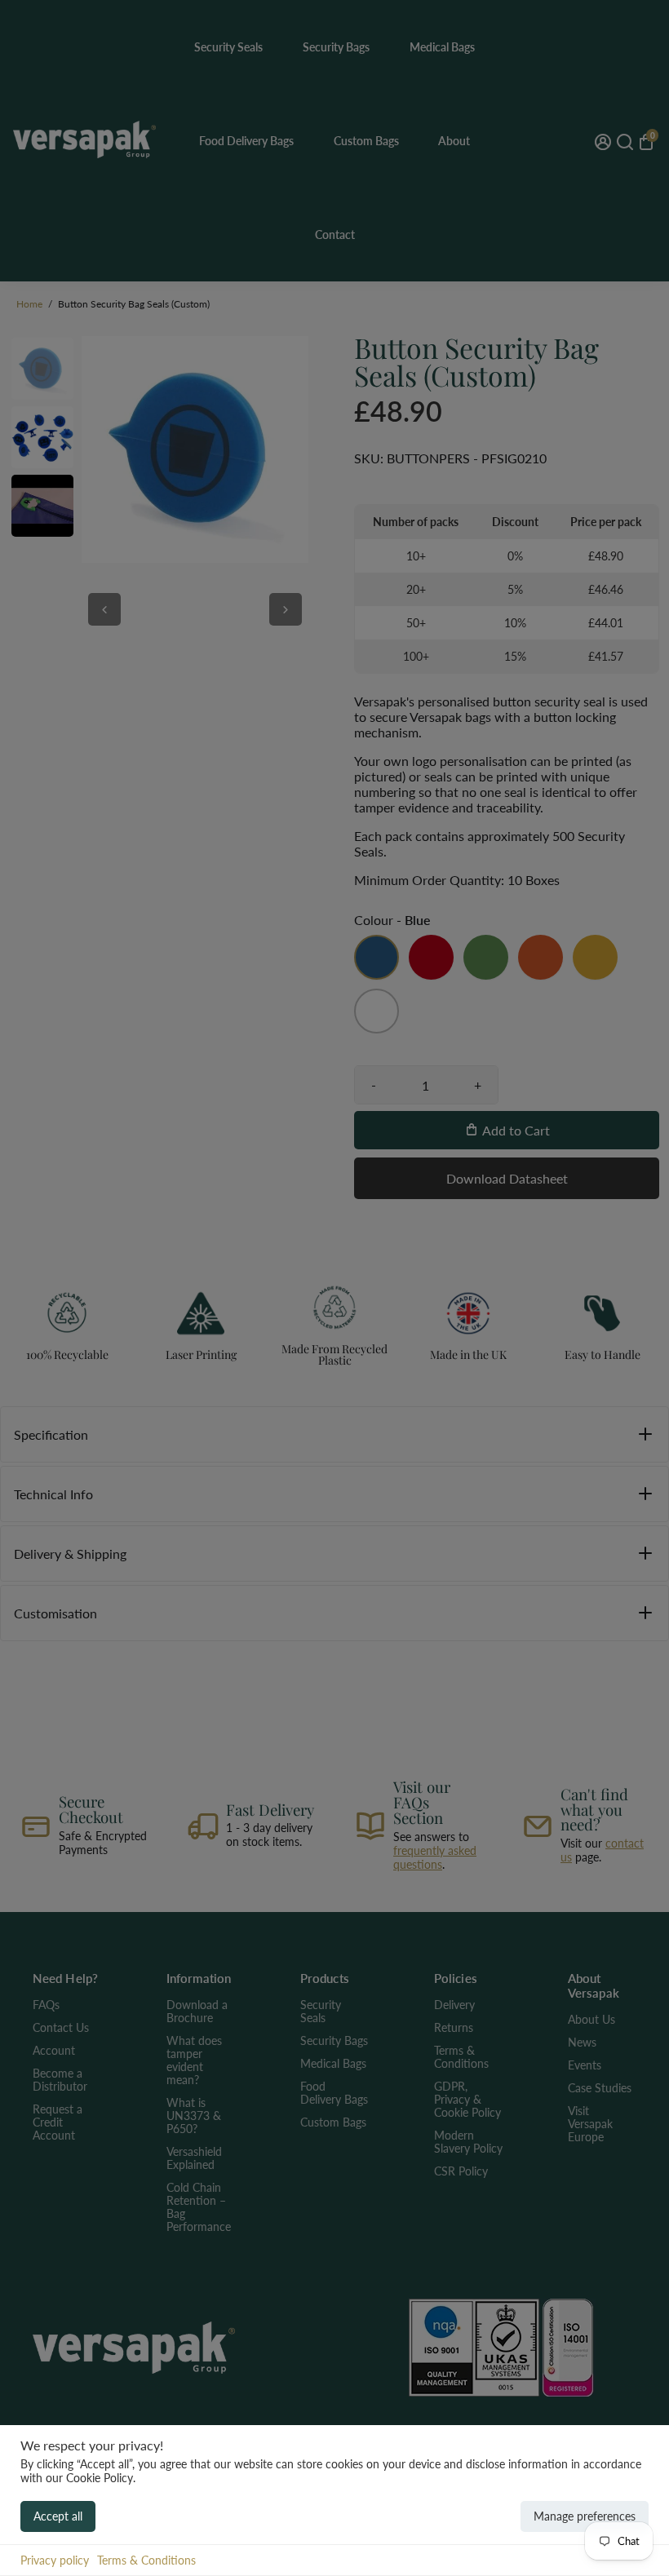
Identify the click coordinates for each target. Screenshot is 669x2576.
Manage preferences (585, 2516)
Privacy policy (55, 2560)
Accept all (58, 2516)
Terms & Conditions (146, 2560)
